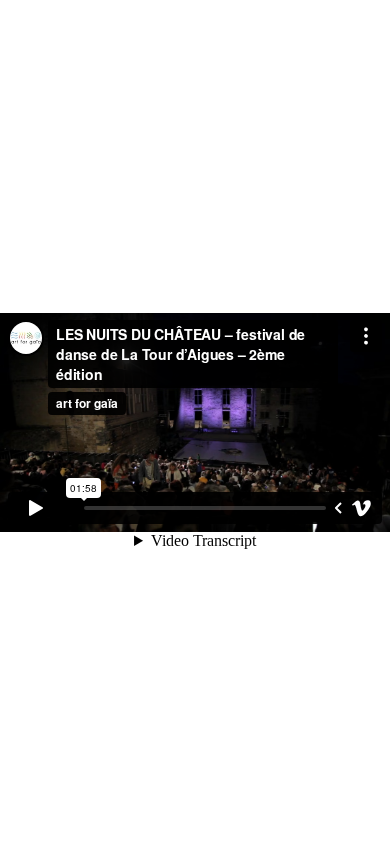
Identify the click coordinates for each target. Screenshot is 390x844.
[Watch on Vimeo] (362, 508)
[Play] (36, 508)
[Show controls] (338, 508)
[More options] (366, 336)
